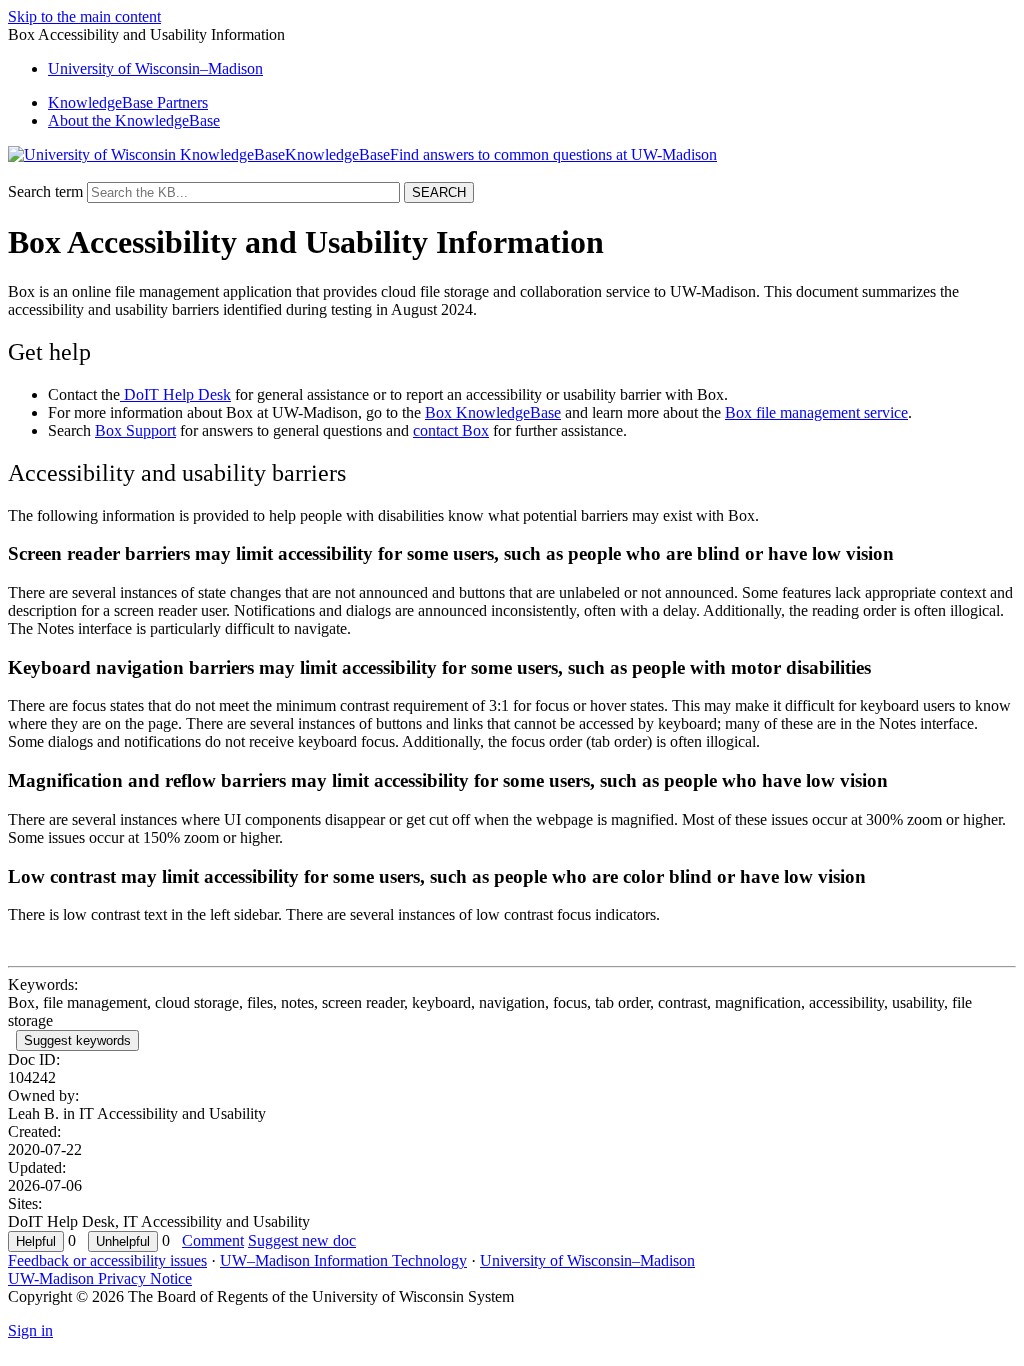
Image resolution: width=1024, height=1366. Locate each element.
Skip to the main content (84, 16)
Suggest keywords (77, 1040)
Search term (45, 191)
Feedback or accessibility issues (107, 1260)
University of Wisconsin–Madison (587, 1260)
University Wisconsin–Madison (155, 68)
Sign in (30, 1330)
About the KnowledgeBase (134, 120)
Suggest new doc (302, 1240)
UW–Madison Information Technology (343, 1260)
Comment (213, 1240)
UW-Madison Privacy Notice (100, 1278)
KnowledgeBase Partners (128, 102)
